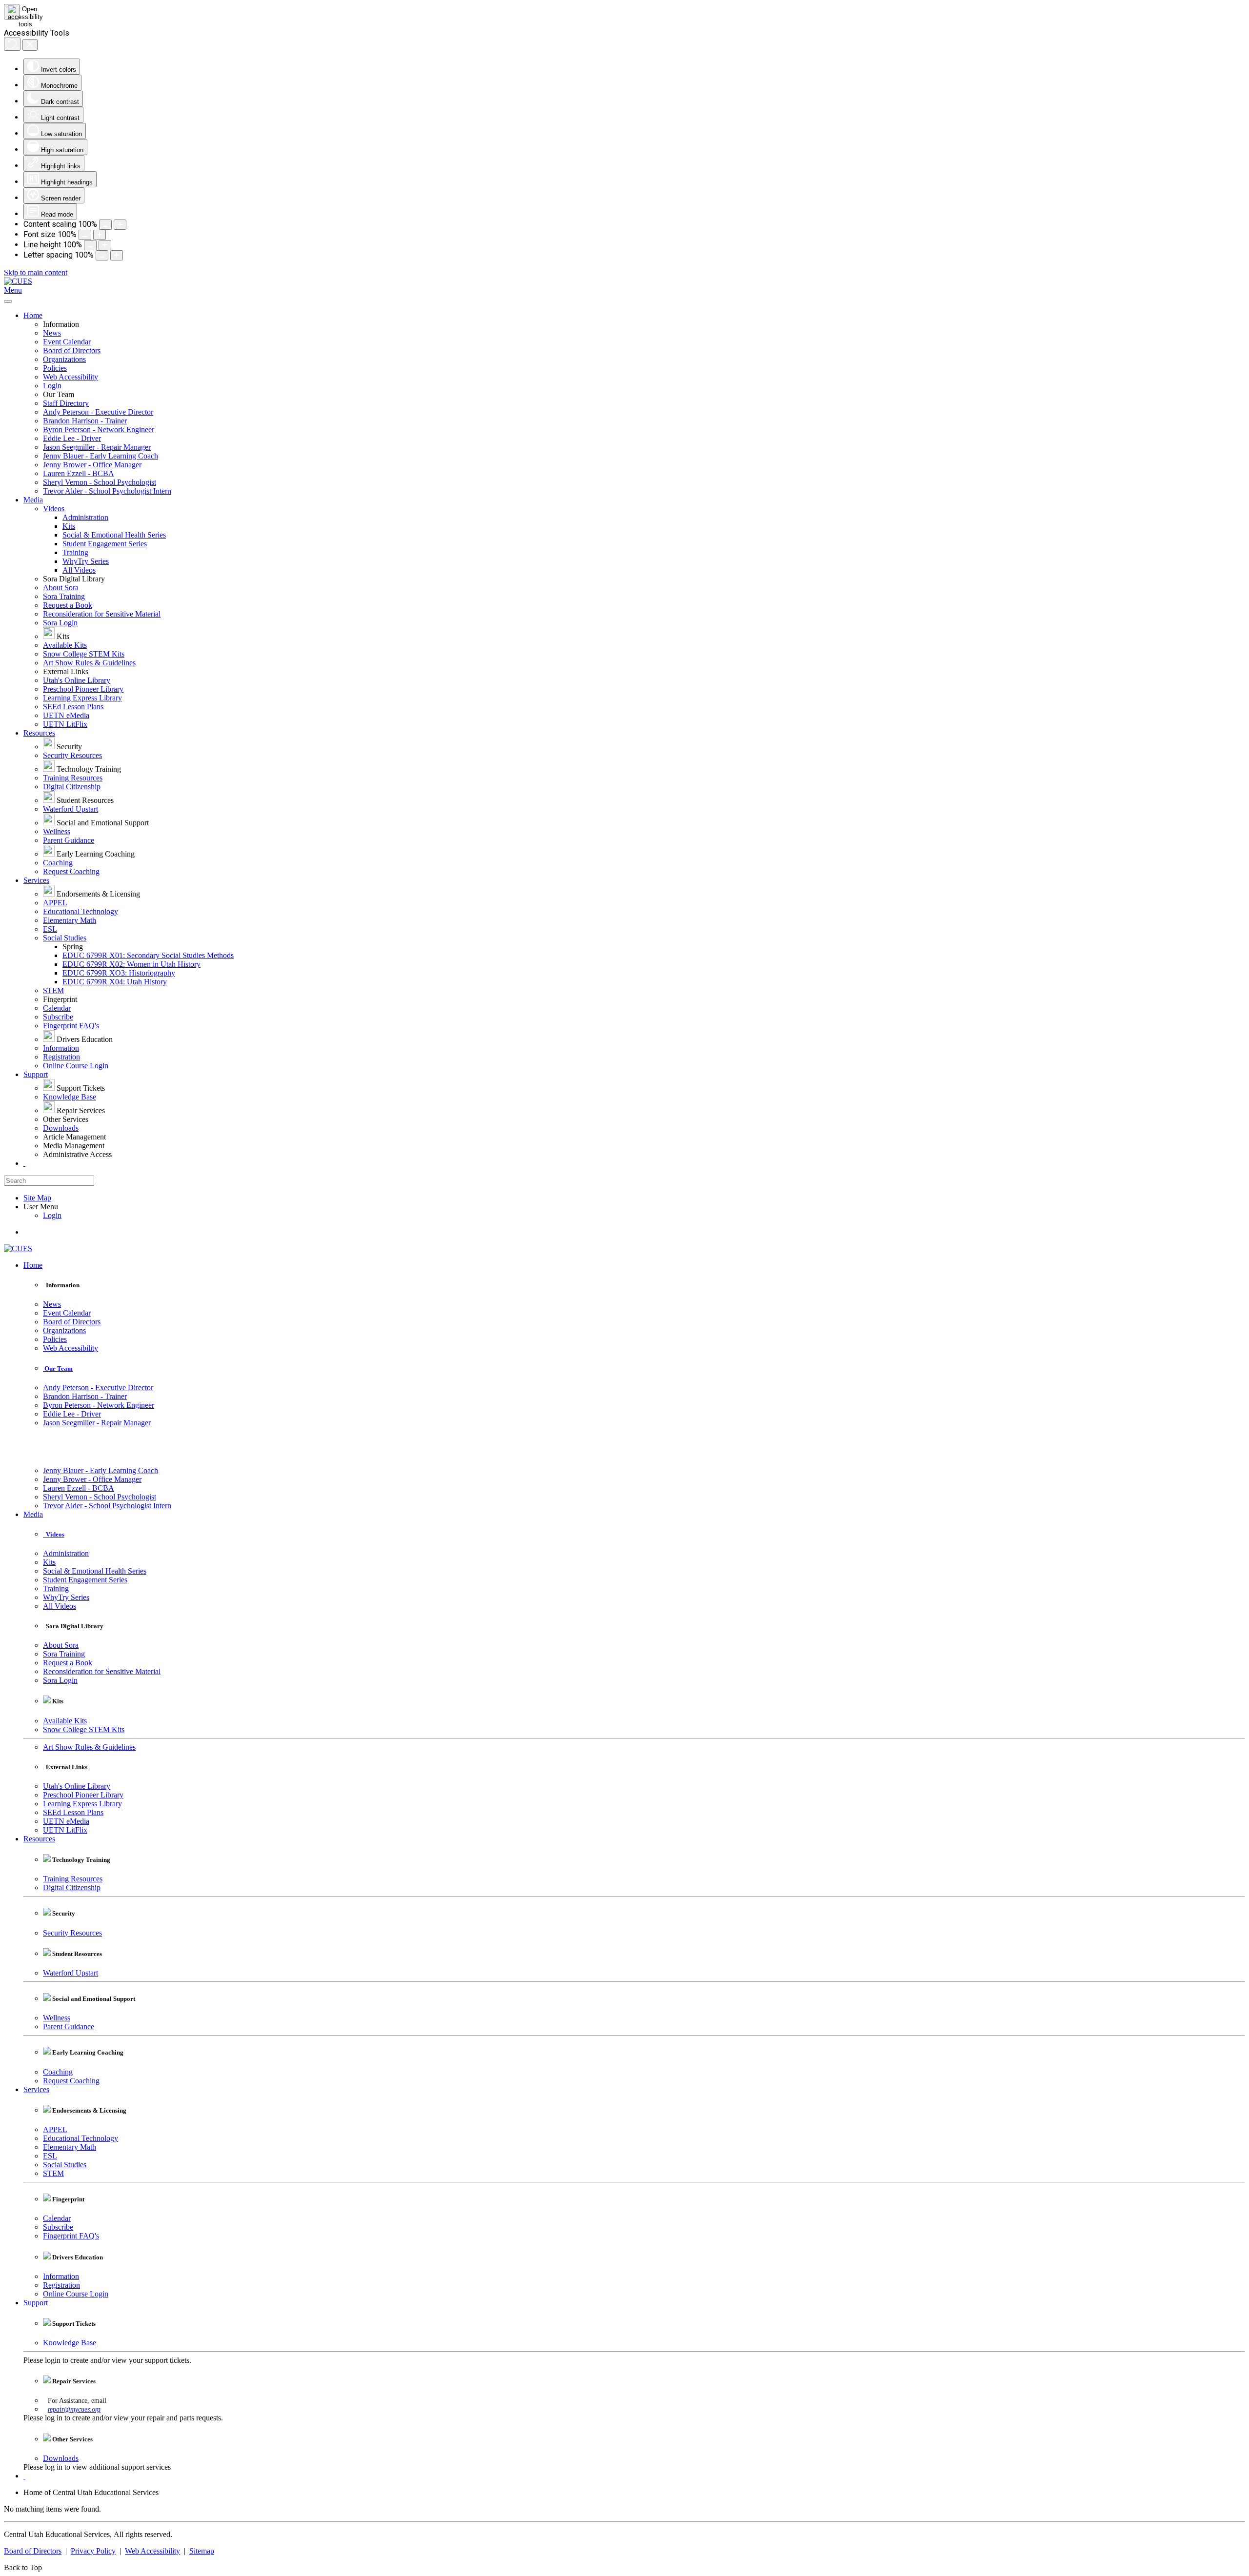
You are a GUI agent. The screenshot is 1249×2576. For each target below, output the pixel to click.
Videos (54, 509)
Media (33, 500)
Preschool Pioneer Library (83, 689)
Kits (69, 526)
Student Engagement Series (105, 544)
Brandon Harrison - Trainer (85, 421)
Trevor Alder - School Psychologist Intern (107, 491)
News (52, 333)
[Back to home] (18, 281)
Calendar (57, 1008)
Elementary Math (70, 920)
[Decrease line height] (90, 245)
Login (52, 386)
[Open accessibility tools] (12, 12)
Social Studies (65, 938)
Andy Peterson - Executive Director (98, 412)
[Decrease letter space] (102, 255)
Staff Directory (66, 403)
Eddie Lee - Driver (72, 438)
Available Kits (65, 645)
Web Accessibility (71, 377)
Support (36, 1074)
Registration (61, 1057)
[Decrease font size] (85, 235)
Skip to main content (36, 272)
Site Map (37, 1198)
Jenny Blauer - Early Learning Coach (101, 456)
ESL (50, 929)
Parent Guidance (69, 840)
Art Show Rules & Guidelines (89, 663)
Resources (39, 733)
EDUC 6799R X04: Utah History (115, 982)
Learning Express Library (82, 698)
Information (61, 1048)
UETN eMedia (66, 715)
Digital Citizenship (72, 787)
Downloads (61, 1128)
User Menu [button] (41, 1207)
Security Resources (72, 755)
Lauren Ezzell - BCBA (79, 473)
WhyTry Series (86, 561)
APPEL (55, 903)
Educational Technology (81, 911)
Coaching (58, 863)
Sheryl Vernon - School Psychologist (100, 482)
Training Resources (73, 778)
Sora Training (64, 596)
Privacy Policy (93, 2551)
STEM (53, 990)
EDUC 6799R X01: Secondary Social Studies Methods (148, 955)
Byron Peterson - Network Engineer (99, 429)
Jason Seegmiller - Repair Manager (97, 447)
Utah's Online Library (77, 680)
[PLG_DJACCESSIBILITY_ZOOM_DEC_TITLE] (105, 225)
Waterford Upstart (71, 809)
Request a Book (68, 605)
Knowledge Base (70, 1097)
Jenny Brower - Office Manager (92, 465)
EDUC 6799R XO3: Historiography (119, 973)
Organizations (64, 359)
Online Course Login (76, 1066)
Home (33, 315)
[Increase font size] (100, 235)
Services (36, 880)
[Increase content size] (120, 225)
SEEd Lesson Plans (73, 707)
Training (75, 552)
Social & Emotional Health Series (114, 535)
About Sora (61, 588)
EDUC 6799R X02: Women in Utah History (131, 964)
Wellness (57, 831)
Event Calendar (67, 342)
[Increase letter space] (117, 255)
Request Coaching (71, 871)
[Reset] (12, 44)
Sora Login (60, 623)
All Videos (79, 570)
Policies (55, 368)
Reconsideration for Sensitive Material (102, 614)
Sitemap (202, 2551)
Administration (85, 517)
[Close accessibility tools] (30, 45)
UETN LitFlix (65, 724)
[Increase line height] (105, 245)
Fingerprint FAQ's (71, 1026)
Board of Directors (72, 350)
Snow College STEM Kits (84, 654)
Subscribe (58, 1017)
